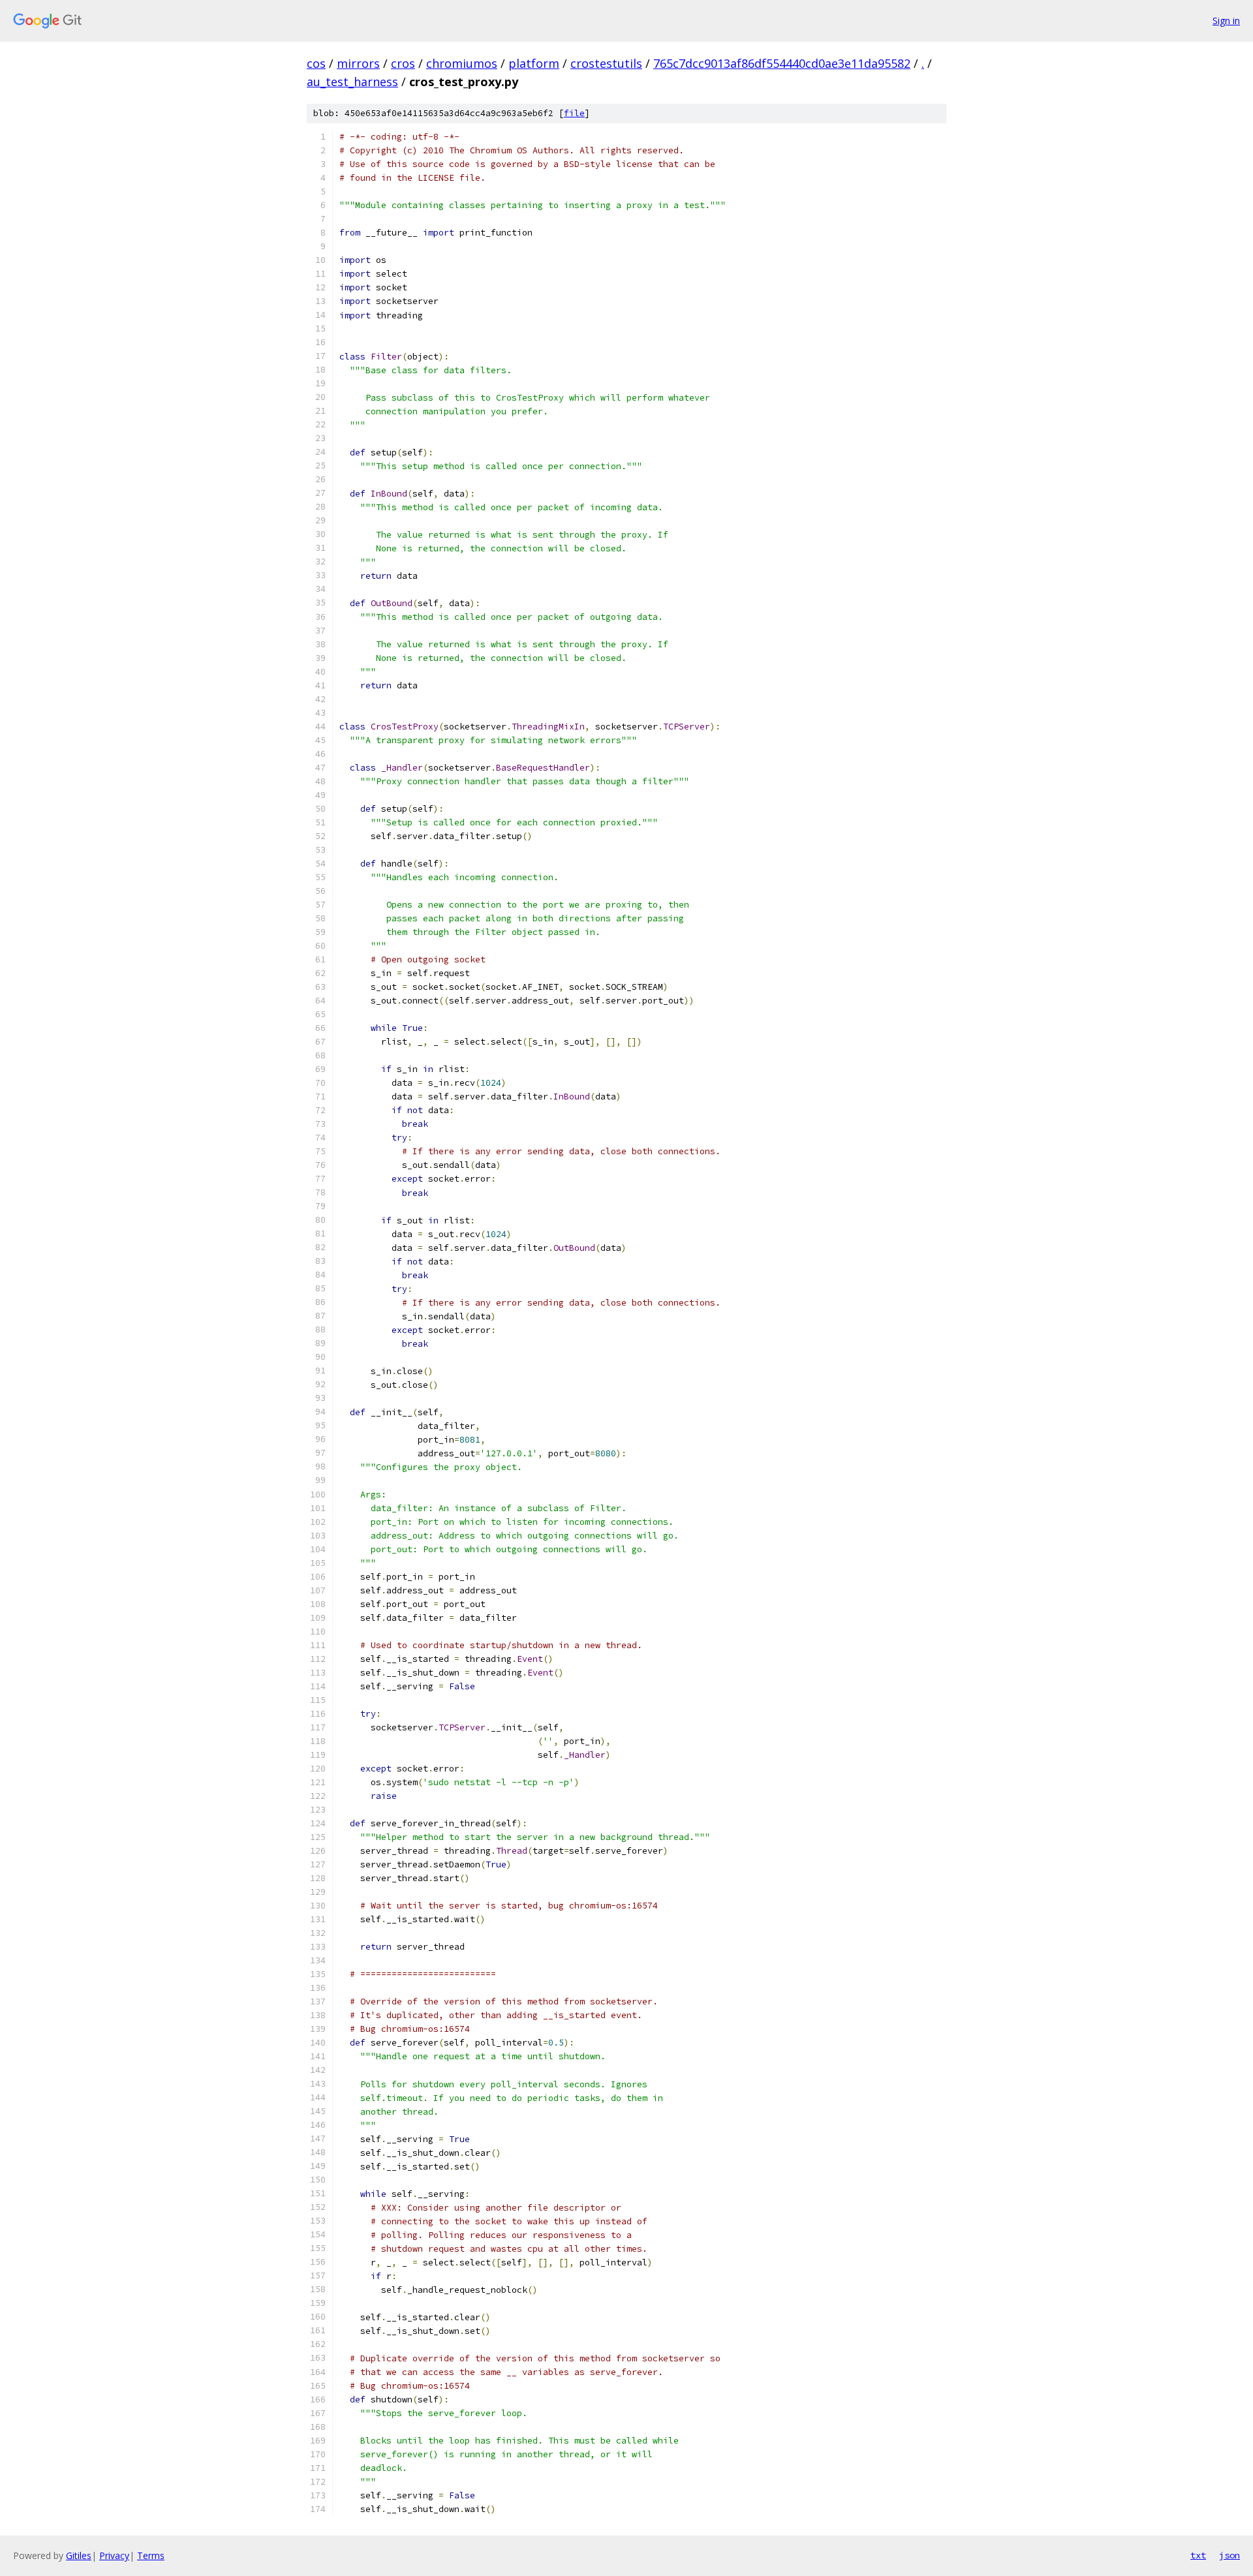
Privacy (114, 2555)
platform (534, 63)
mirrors (358, 63)
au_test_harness (352, 82)
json (1230, 2555)
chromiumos (462, 63)
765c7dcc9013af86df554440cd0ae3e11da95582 (782, 63)
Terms (151, 2555)
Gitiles (79, 2555)
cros (403, 63)
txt (1198, 2555)
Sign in (1226, 21)
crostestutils (606, 63)
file (574, 113)
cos (316, 63)
